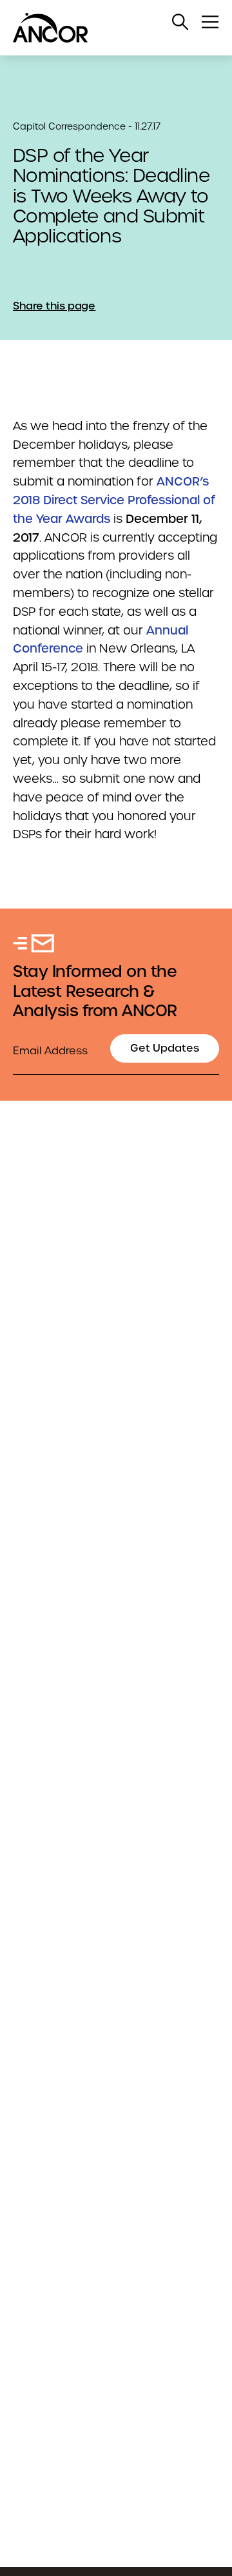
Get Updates (165, 1048)
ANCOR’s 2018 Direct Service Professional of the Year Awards (114, 500)
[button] (180, 22)
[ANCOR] (103, 28)
